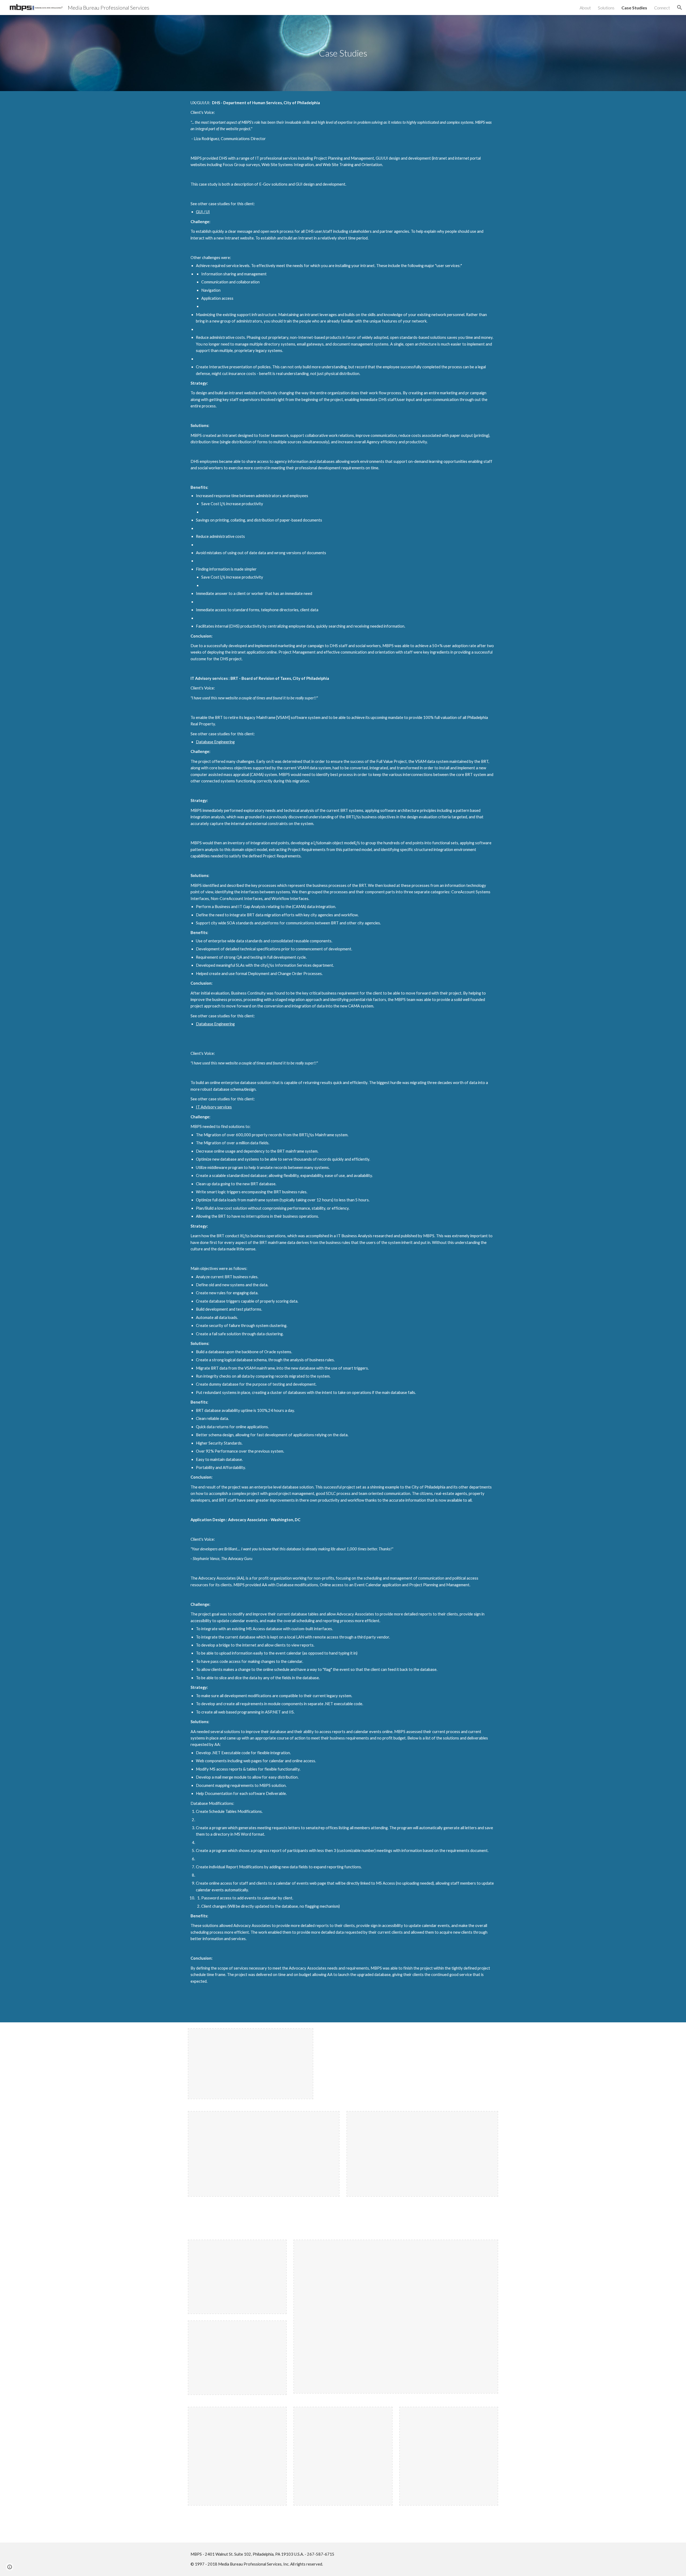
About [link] (585, 8)
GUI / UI (203, 212)
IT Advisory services (214, 1107)
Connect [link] (662, 8)
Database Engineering (215, 742)
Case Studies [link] (634, 8)
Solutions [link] (606, 8)
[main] (343, 53)
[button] (680, 8)
